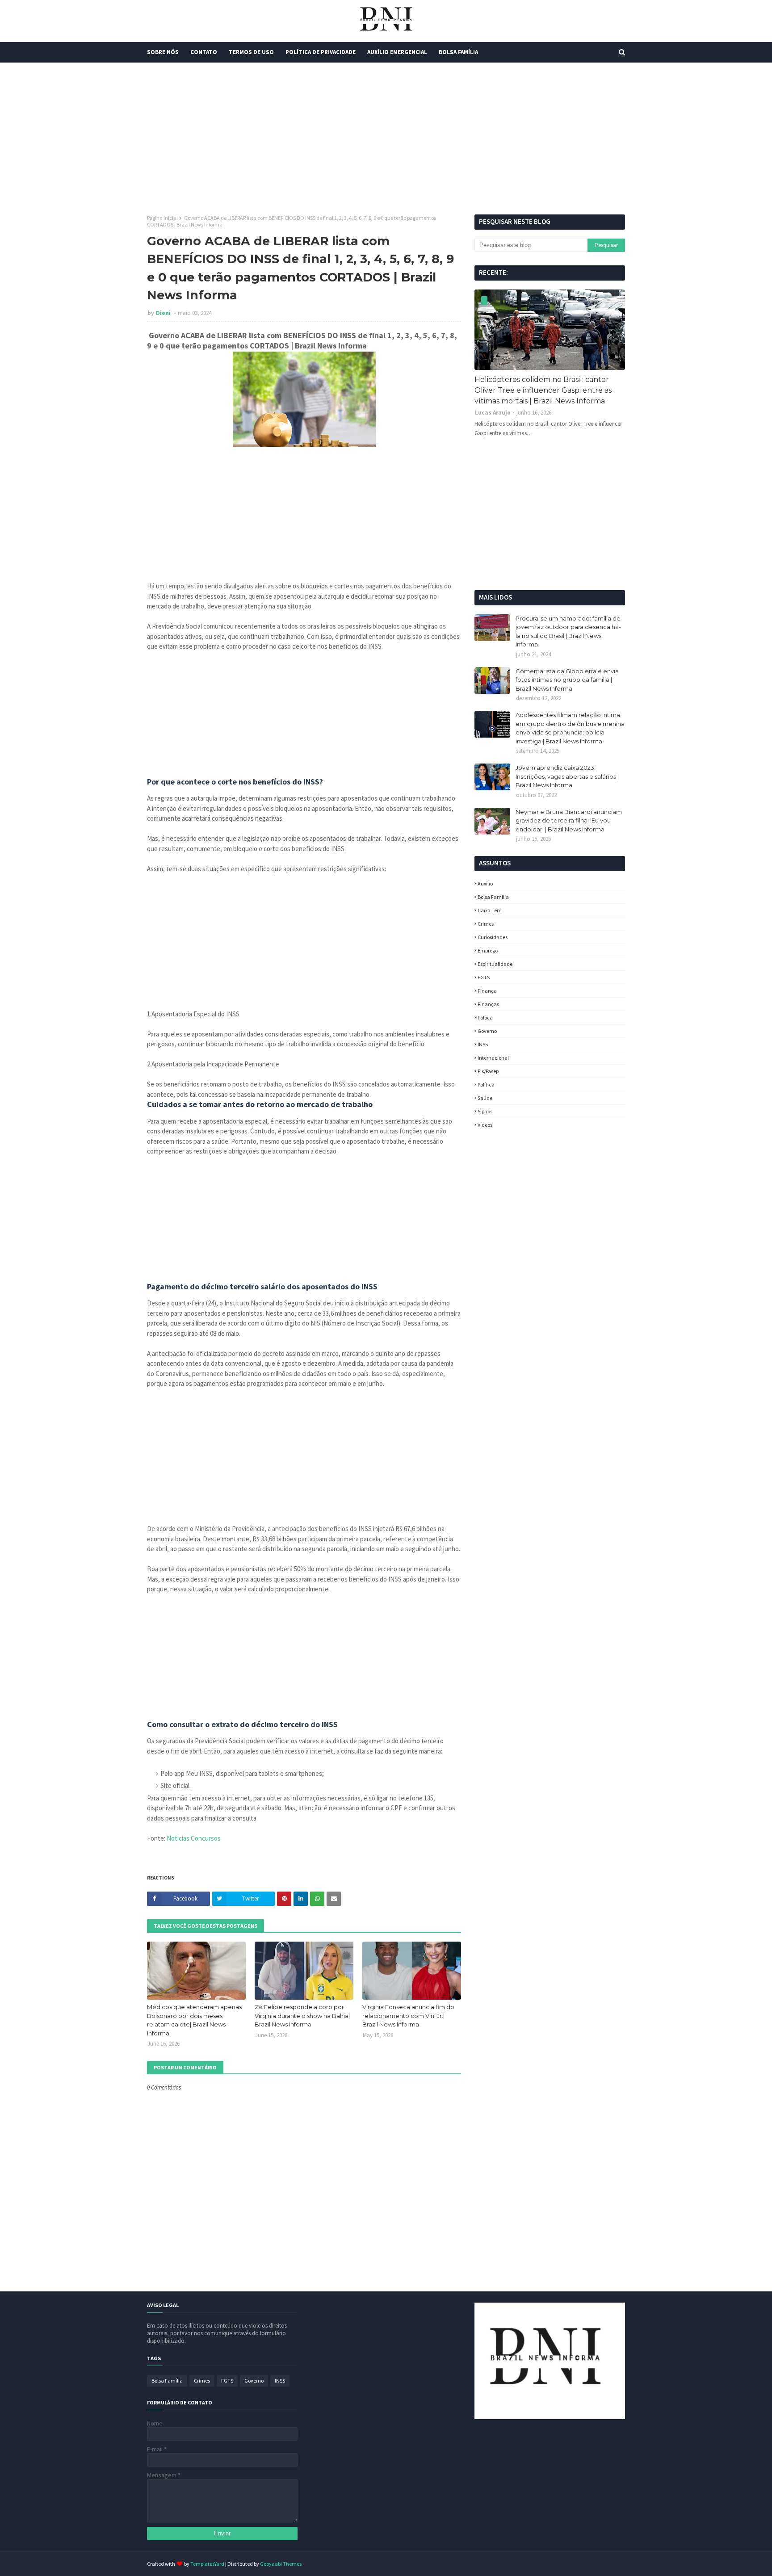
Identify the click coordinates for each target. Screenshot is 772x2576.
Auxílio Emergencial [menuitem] (397, 52)
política (486, 1085)
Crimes (486, 924)
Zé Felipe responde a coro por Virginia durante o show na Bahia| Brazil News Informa (302, 2016)
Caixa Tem (490, 910)
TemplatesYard (207, 2564)
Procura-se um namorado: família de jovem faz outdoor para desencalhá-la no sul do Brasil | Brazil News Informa (568, 631)
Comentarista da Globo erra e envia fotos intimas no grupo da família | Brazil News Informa (567, 680)
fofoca (485, 1017)
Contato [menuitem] (204, 52)
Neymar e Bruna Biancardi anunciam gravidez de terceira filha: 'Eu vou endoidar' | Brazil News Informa (569, 820)
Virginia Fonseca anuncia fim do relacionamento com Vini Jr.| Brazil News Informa (408, 2016)
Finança (487, 991)
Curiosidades (493, 937)
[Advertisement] (386, 138)
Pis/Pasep (488, 1071)
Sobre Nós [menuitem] (163, 52)
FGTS (484, 977)
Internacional (493, 1058)
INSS (483, 1044)
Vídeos (485, 1125)
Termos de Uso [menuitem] (251, 52)
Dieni (164, 313)
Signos (485, 1111)
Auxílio (485, 883)
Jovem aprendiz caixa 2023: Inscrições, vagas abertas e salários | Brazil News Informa (567, 776)
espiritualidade (495, 964)
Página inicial (162, 218)
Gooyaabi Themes (281, 2564)
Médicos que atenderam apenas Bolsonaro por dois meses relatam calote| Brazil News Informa (194, 2020)
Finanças (488, 1004)
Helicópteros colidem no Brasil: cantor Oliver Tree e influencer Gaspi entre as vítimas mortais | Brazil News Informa (543, 390)
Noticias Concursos (194, 1838)
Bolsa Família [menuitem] (458, 52)
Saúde (485, 1098)
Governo (487, 1031)
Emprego (488, 950)
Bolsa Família (493, 897)
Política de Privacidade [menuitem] (321, 52)
